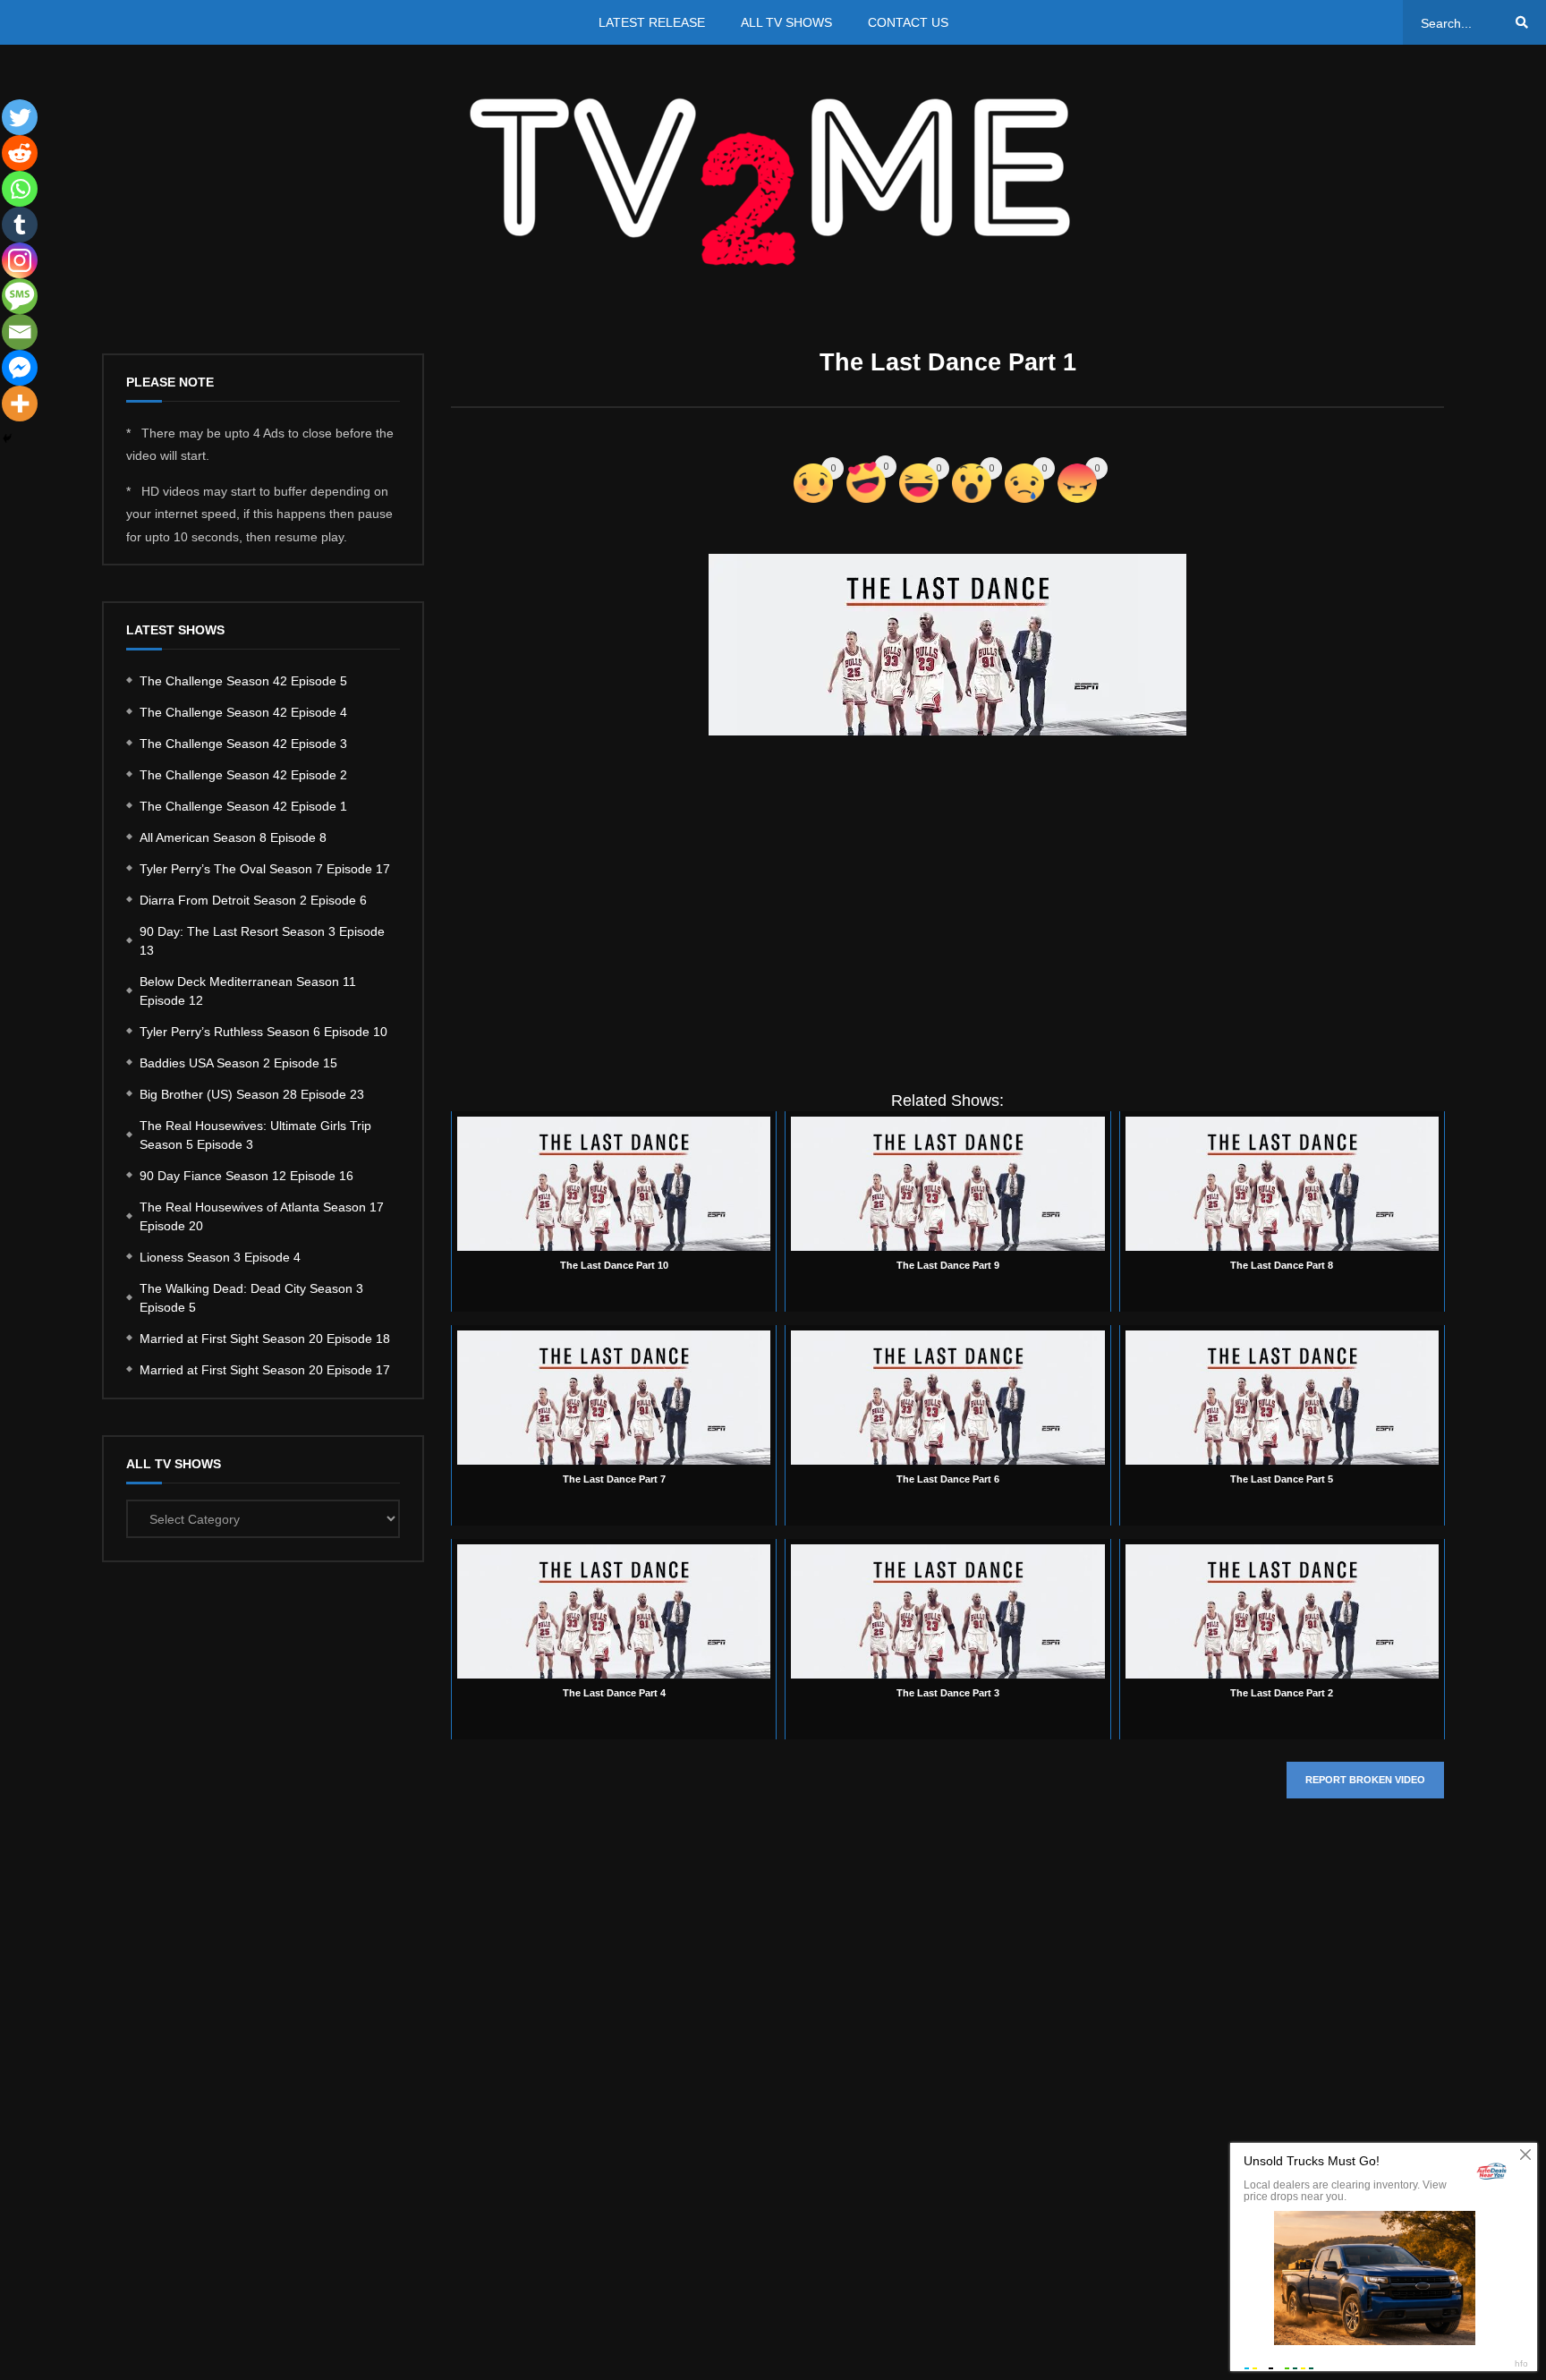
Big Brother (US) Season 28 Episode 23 (252, 1094)
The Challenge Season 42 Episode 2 (243, 775)
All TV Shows (786, 22)
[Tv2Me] (773, 181)
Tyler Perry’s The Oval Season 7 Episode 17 (265, 869)
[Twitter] (20, 117)
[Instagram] (20, 260)
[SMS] (20, 296)
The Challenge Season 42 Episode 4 (243, 712)
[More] (20, 404)
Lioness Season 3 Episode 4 (220, 1257)
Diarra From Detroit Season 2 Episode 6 (253, 900)
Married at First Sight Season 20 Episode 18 (265, 1339)
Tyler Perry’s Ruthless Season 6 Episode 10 (263, 1032)
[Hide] (7, 438)
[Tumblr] (20, 225)
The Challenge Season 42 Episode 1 (243, 806)
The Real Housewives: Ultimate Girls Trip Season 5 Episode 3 (255, 1135)
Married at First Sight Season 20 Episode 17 (265, 1370)
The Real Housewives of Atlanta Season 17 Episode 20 (262, 1216)
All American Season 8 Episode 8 (233, 837)
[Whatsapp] (20, 189)
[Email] (20, 332)
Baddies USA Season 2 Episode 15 (238, 1063)
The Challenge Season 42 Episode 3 (243, 744)
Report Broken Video (1365, 1780)
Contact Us (908, 22)
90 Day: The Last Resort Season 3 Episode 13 (262, 941)
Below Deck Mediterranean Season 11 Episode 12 (248, 991)
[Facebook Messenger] (20, 368)
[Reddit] (20, 153)
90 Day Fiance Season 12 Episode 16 (246, 1176)
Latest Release (652, 22)
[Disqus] (947, 2080)
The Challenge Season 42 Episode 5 (243, 681)
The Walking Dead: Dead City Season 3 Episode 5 (251, 1298)
